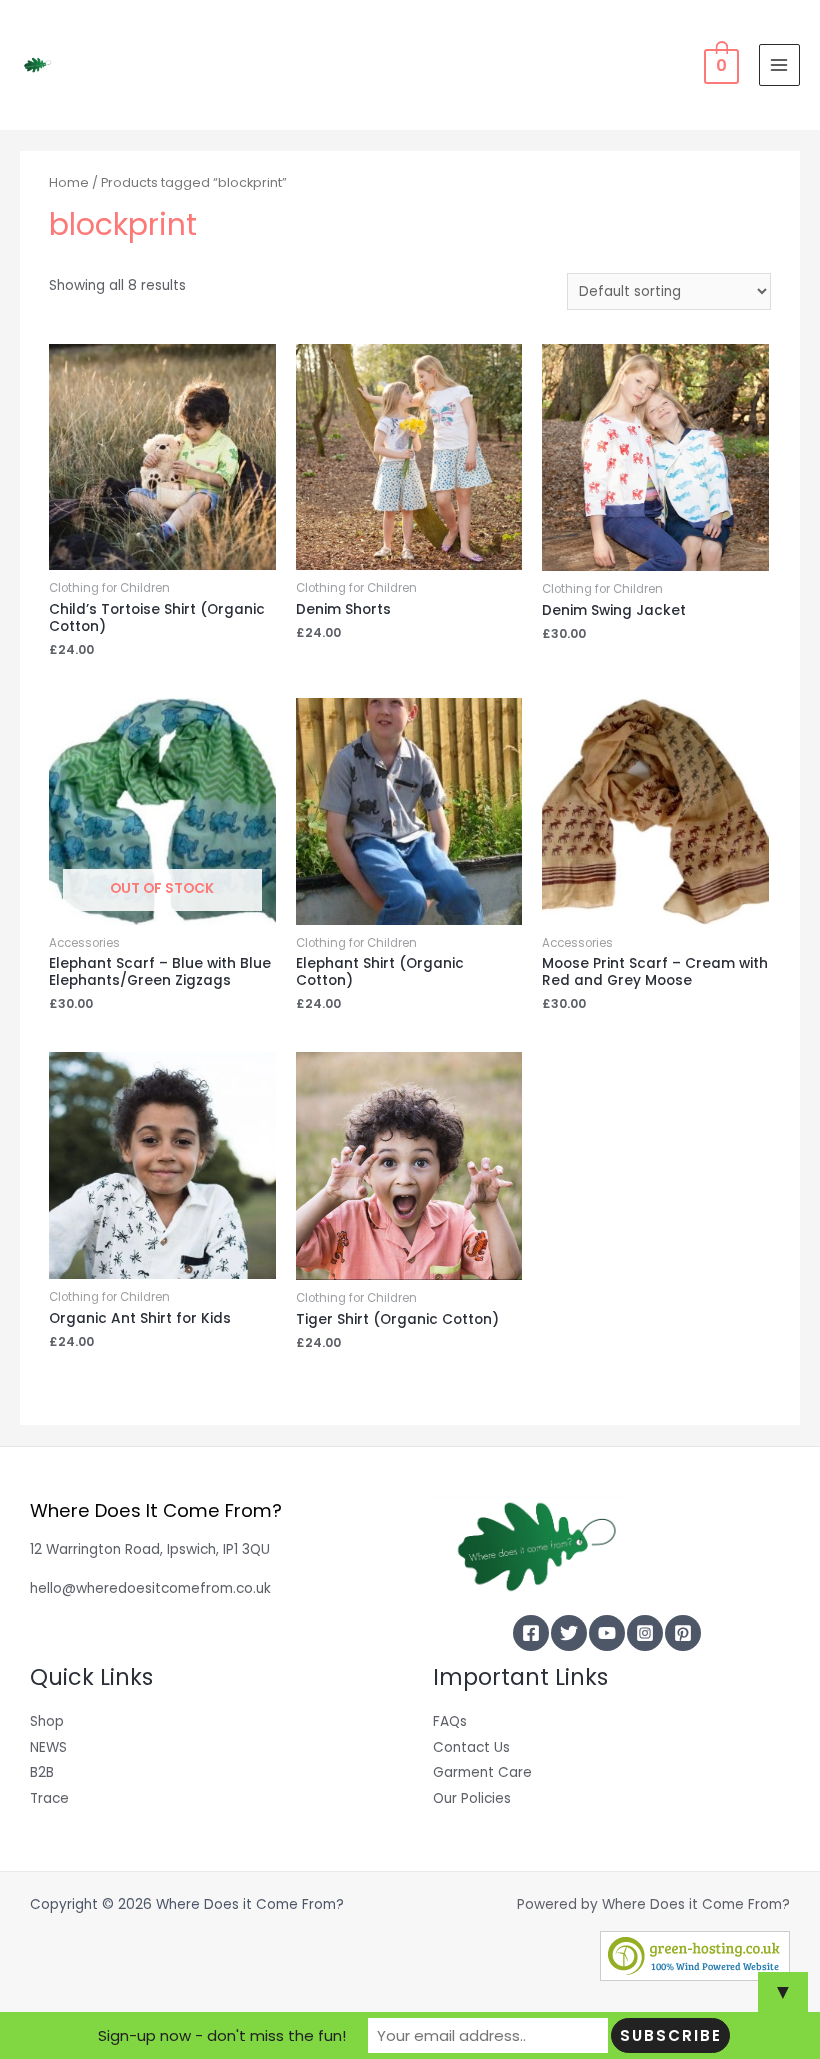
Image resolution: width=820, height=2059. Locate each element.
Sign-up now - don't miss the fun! (222, 2035)
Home (69, 182)
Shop (47, 1721)
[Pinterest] (683, 1633)
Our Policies (472, 1798)
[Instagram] (645, 1633)
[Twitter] (569, 1633)
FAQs (450, 1721)
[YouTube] (607, 1633)
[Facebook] (531, 1633)
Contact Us (471, 1747)
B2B (42, 1772)
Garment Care (482, 1772)
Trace (49, 1798)
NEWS (48, 1747)
